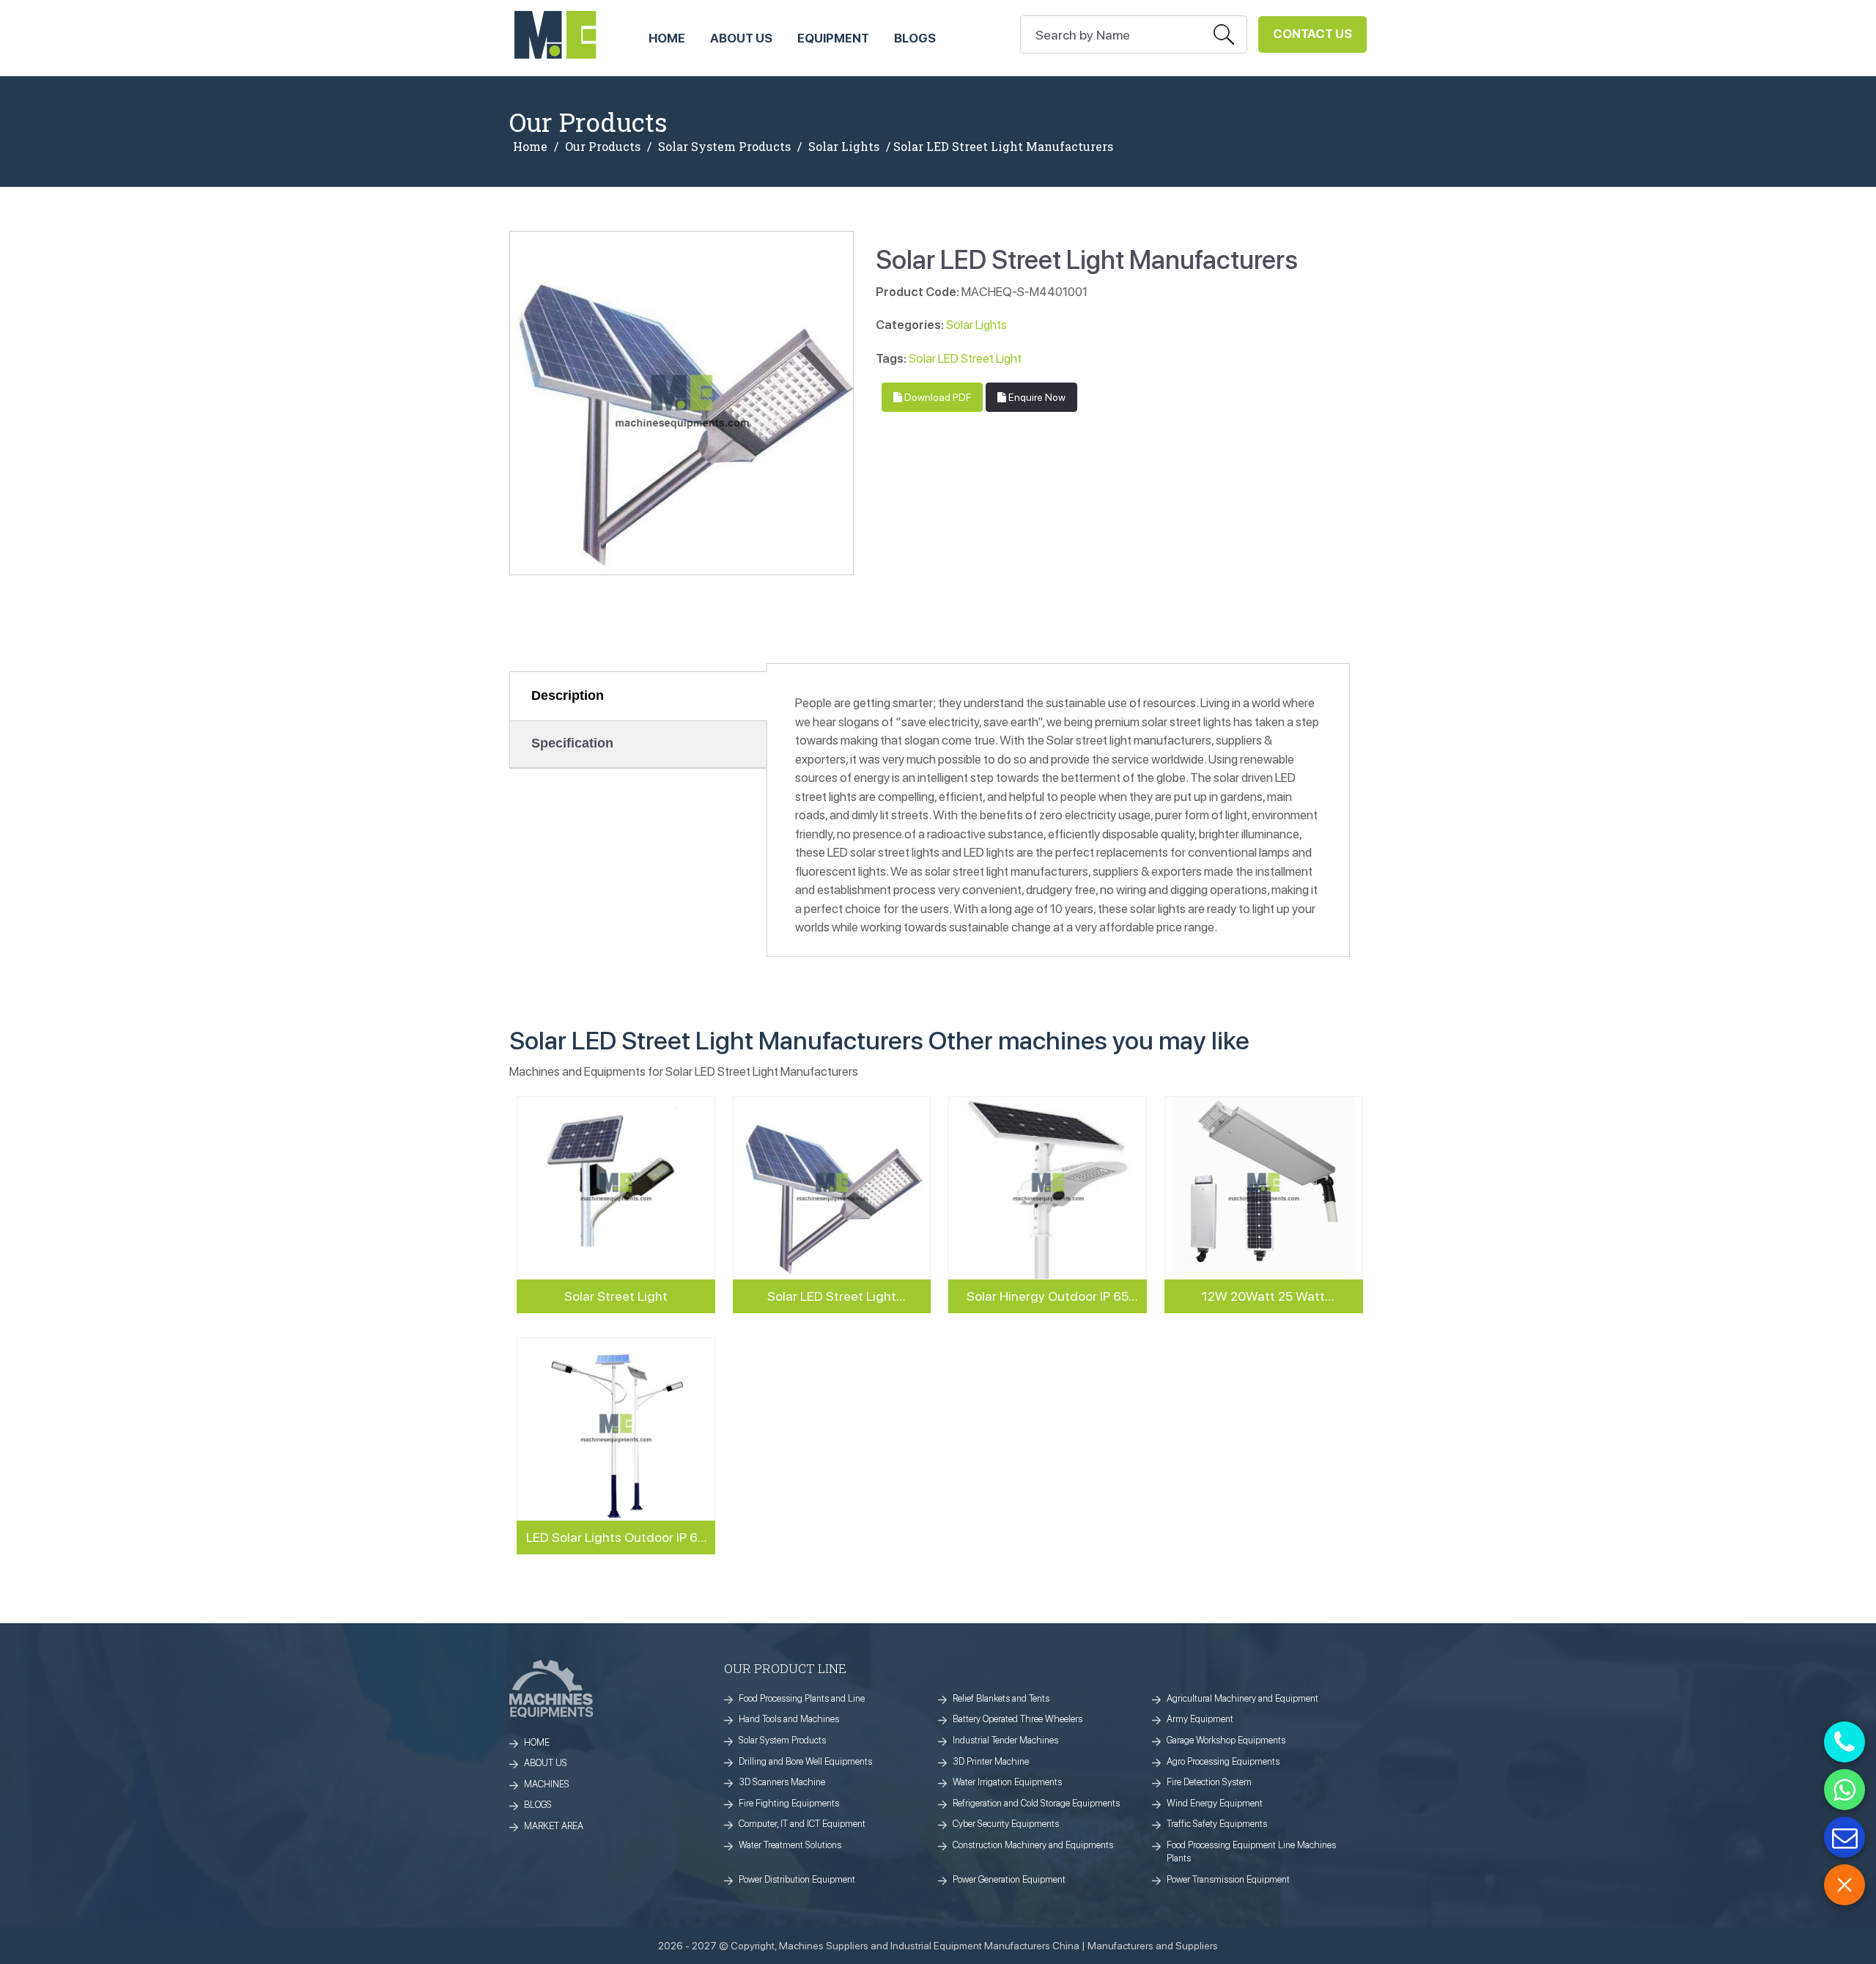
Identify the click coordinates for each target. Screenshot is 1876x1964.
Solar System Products (724, 147)
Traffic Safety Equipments (1217, 1824)
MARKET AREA (554, 1826)
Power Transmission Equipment (1228, 1879)
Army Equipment (1200, 1719)
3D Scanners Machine (782, 1782)
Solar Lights (844, 147)
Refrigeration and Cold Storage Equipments (1036, 1803)
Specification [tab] (572, 743)
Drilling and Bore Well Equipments (805, 1761)
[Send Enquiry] (1844, 1837)
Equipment (833, 38)
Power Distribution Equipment (797, 1879)
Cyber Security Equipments (1006, 1824)
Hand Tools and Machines (789, 1719)
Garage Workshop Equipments (1226, 1740)
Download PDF (937, 397)
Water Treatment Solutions (790, 1845)
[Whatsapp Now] (1844, 1790)
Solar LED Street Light (965, 358)
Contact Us (1312, 34)
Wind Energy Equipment (1215, 1803)
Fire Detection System (1209, 1782)
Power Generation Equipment (1009, 1879)
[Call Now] (1844, 1742)
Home (530, 147)
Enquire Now (1036, 397)
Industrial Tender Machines (1005, 1740)
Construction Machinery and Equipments (1033, 1845)
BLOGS (538, 1805)
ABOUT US (741, 38)
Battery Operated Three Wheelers (1018, 1719)
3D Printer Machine (991, 1761)
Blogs (915, 38)
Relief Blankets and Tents (1001, 1698)
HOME (667, 38)
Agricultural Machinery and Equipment (1242, 1698)
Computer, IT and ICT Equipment (802, 1824)
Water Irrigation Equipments (1007, 1782)
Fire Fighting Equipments (789, 1803)
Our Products (603, 147)
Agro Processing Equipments (1223, 1761)
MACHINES (547, 1784)
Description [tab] (568, 695)
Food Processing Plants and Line (802, 1698)
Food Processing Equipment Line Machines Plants (1251, 1852)
